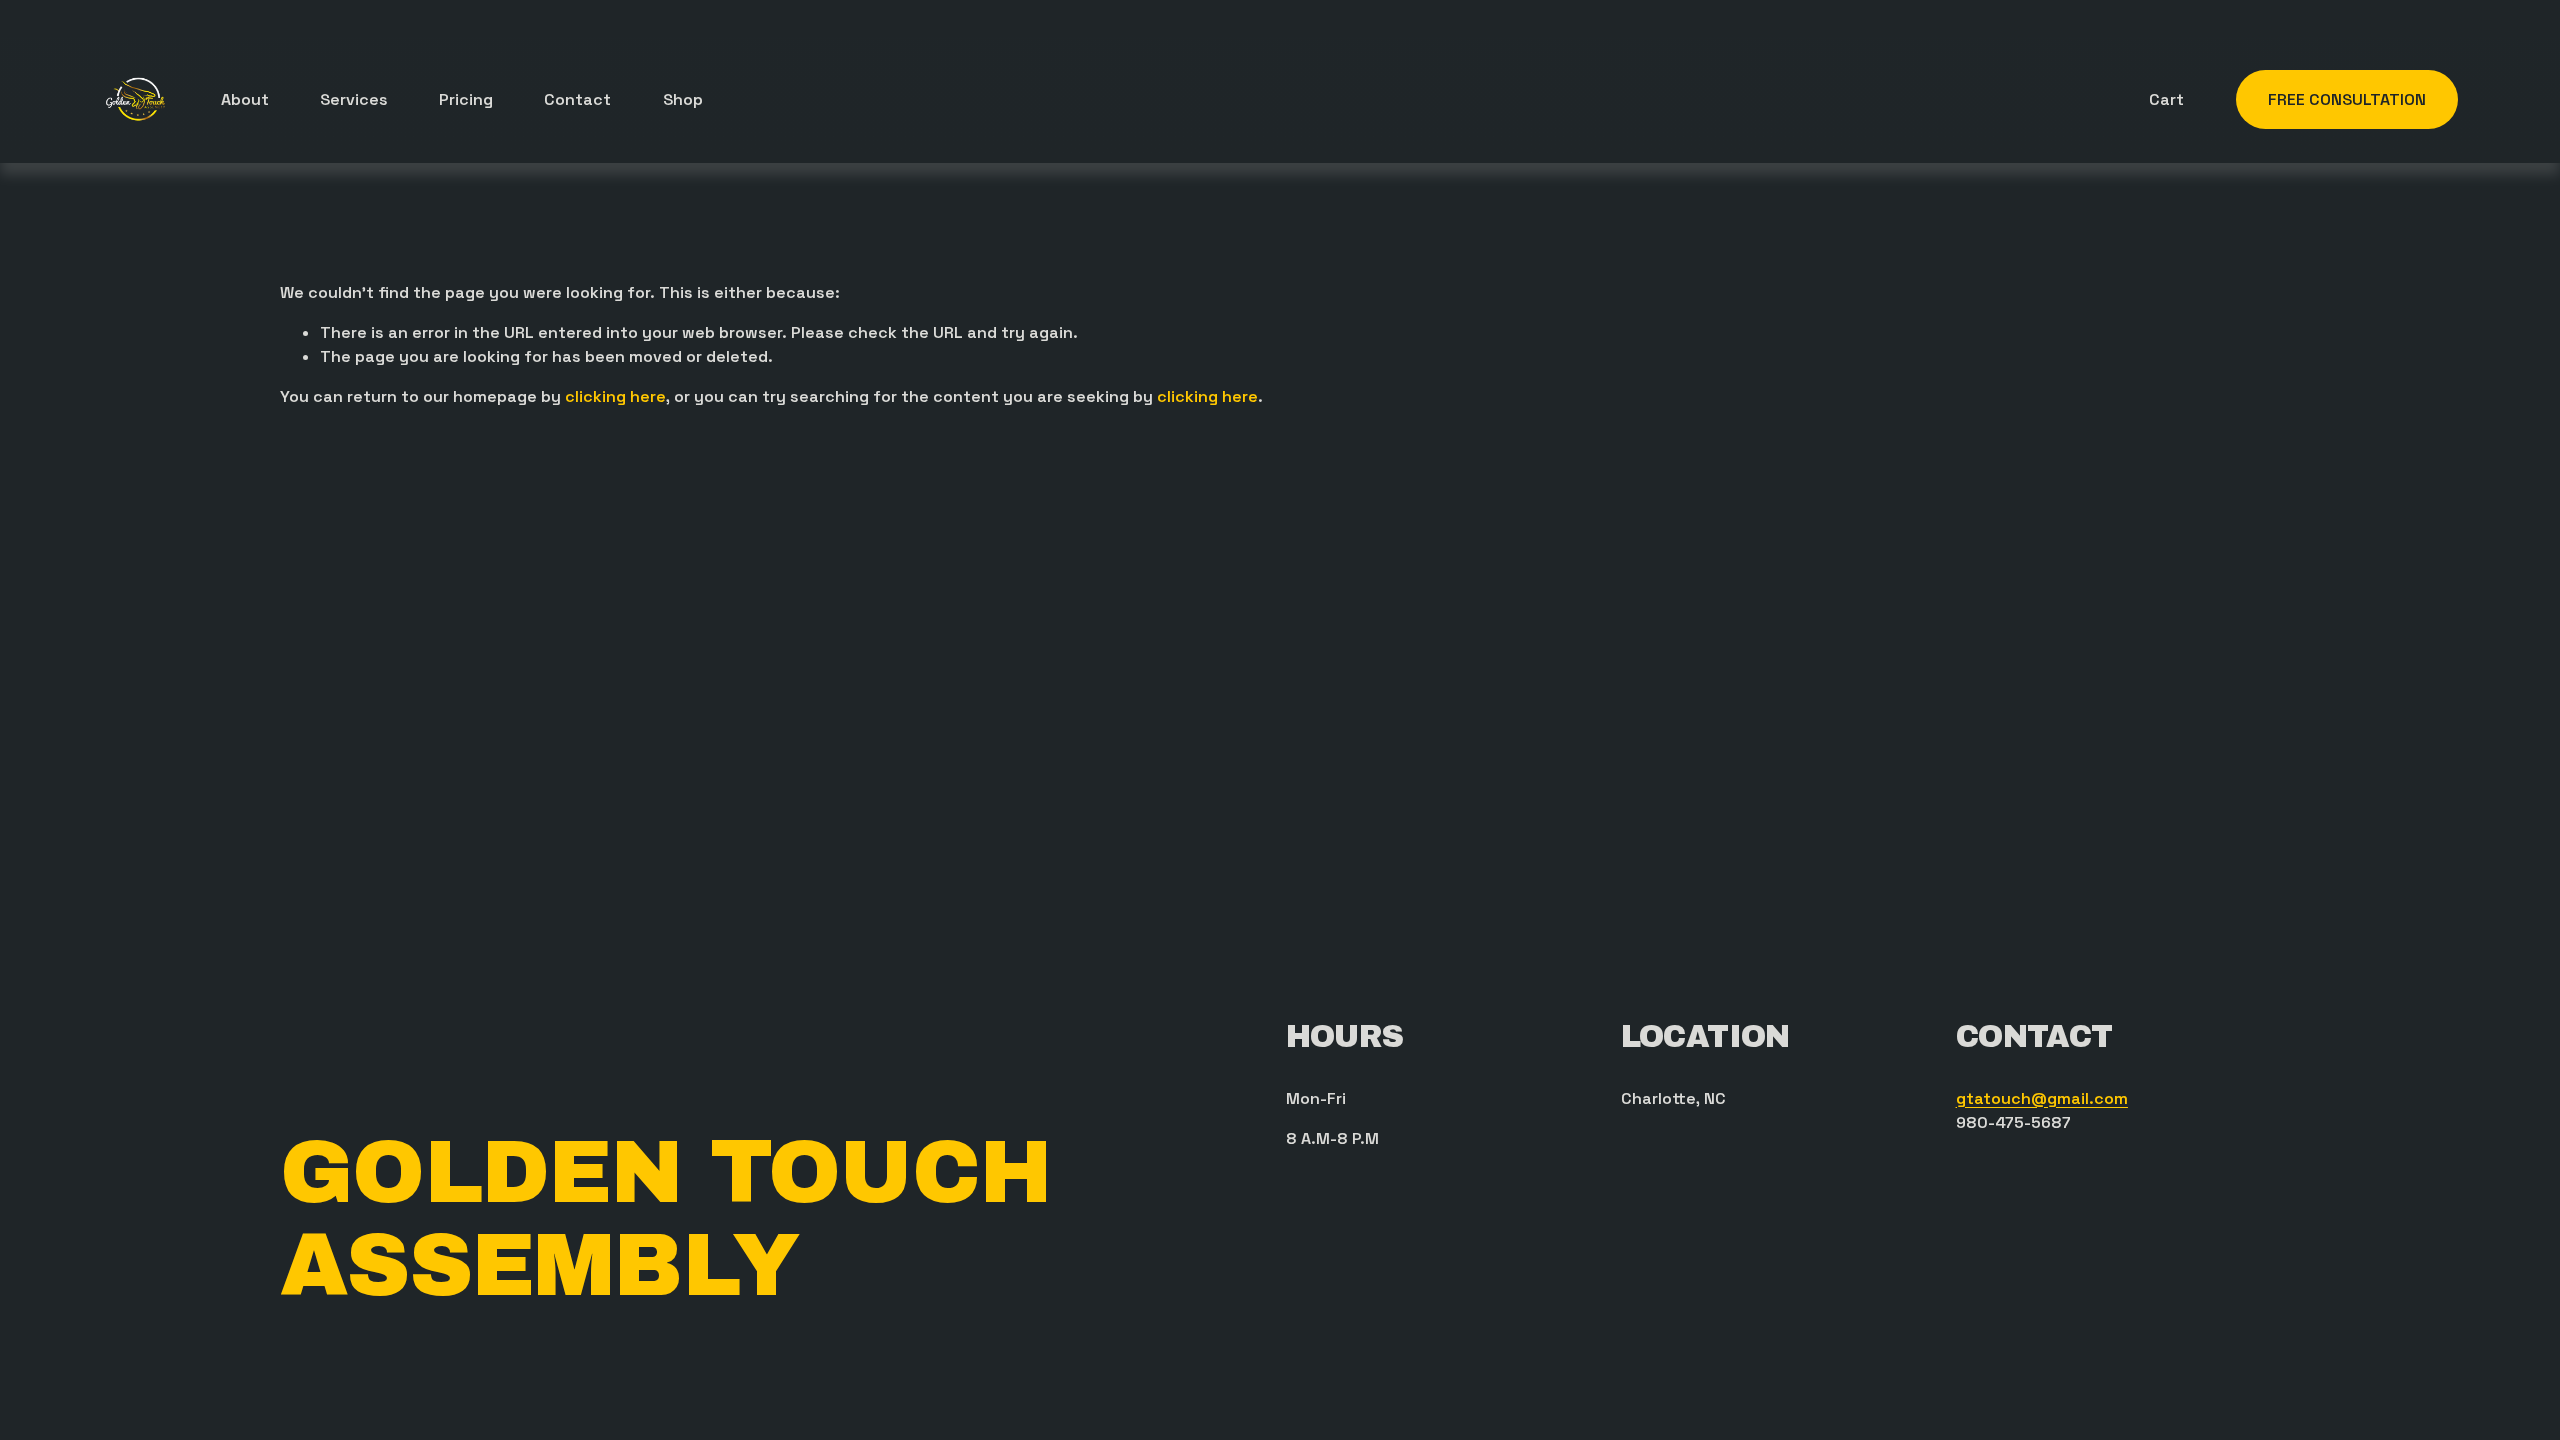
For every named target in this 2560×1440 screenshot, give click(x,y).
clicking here (615, 396)
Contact (577, 99)
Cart (2166, 99)
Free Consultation (2347, 99)
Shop (683, 99)
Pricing (466, 99)
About (245, 99)
